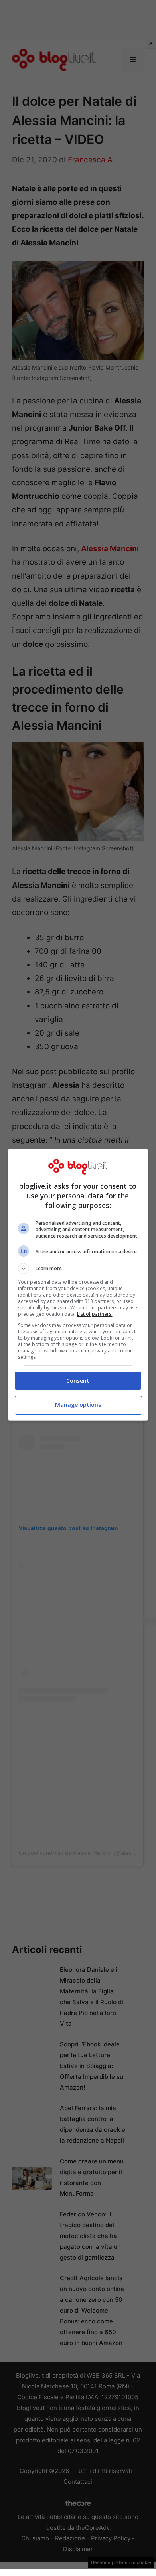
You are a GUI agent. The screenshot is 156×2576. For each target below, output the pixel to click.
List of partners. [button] (95, 1314)
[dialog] (78, 1285)
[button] (78, 1269)
